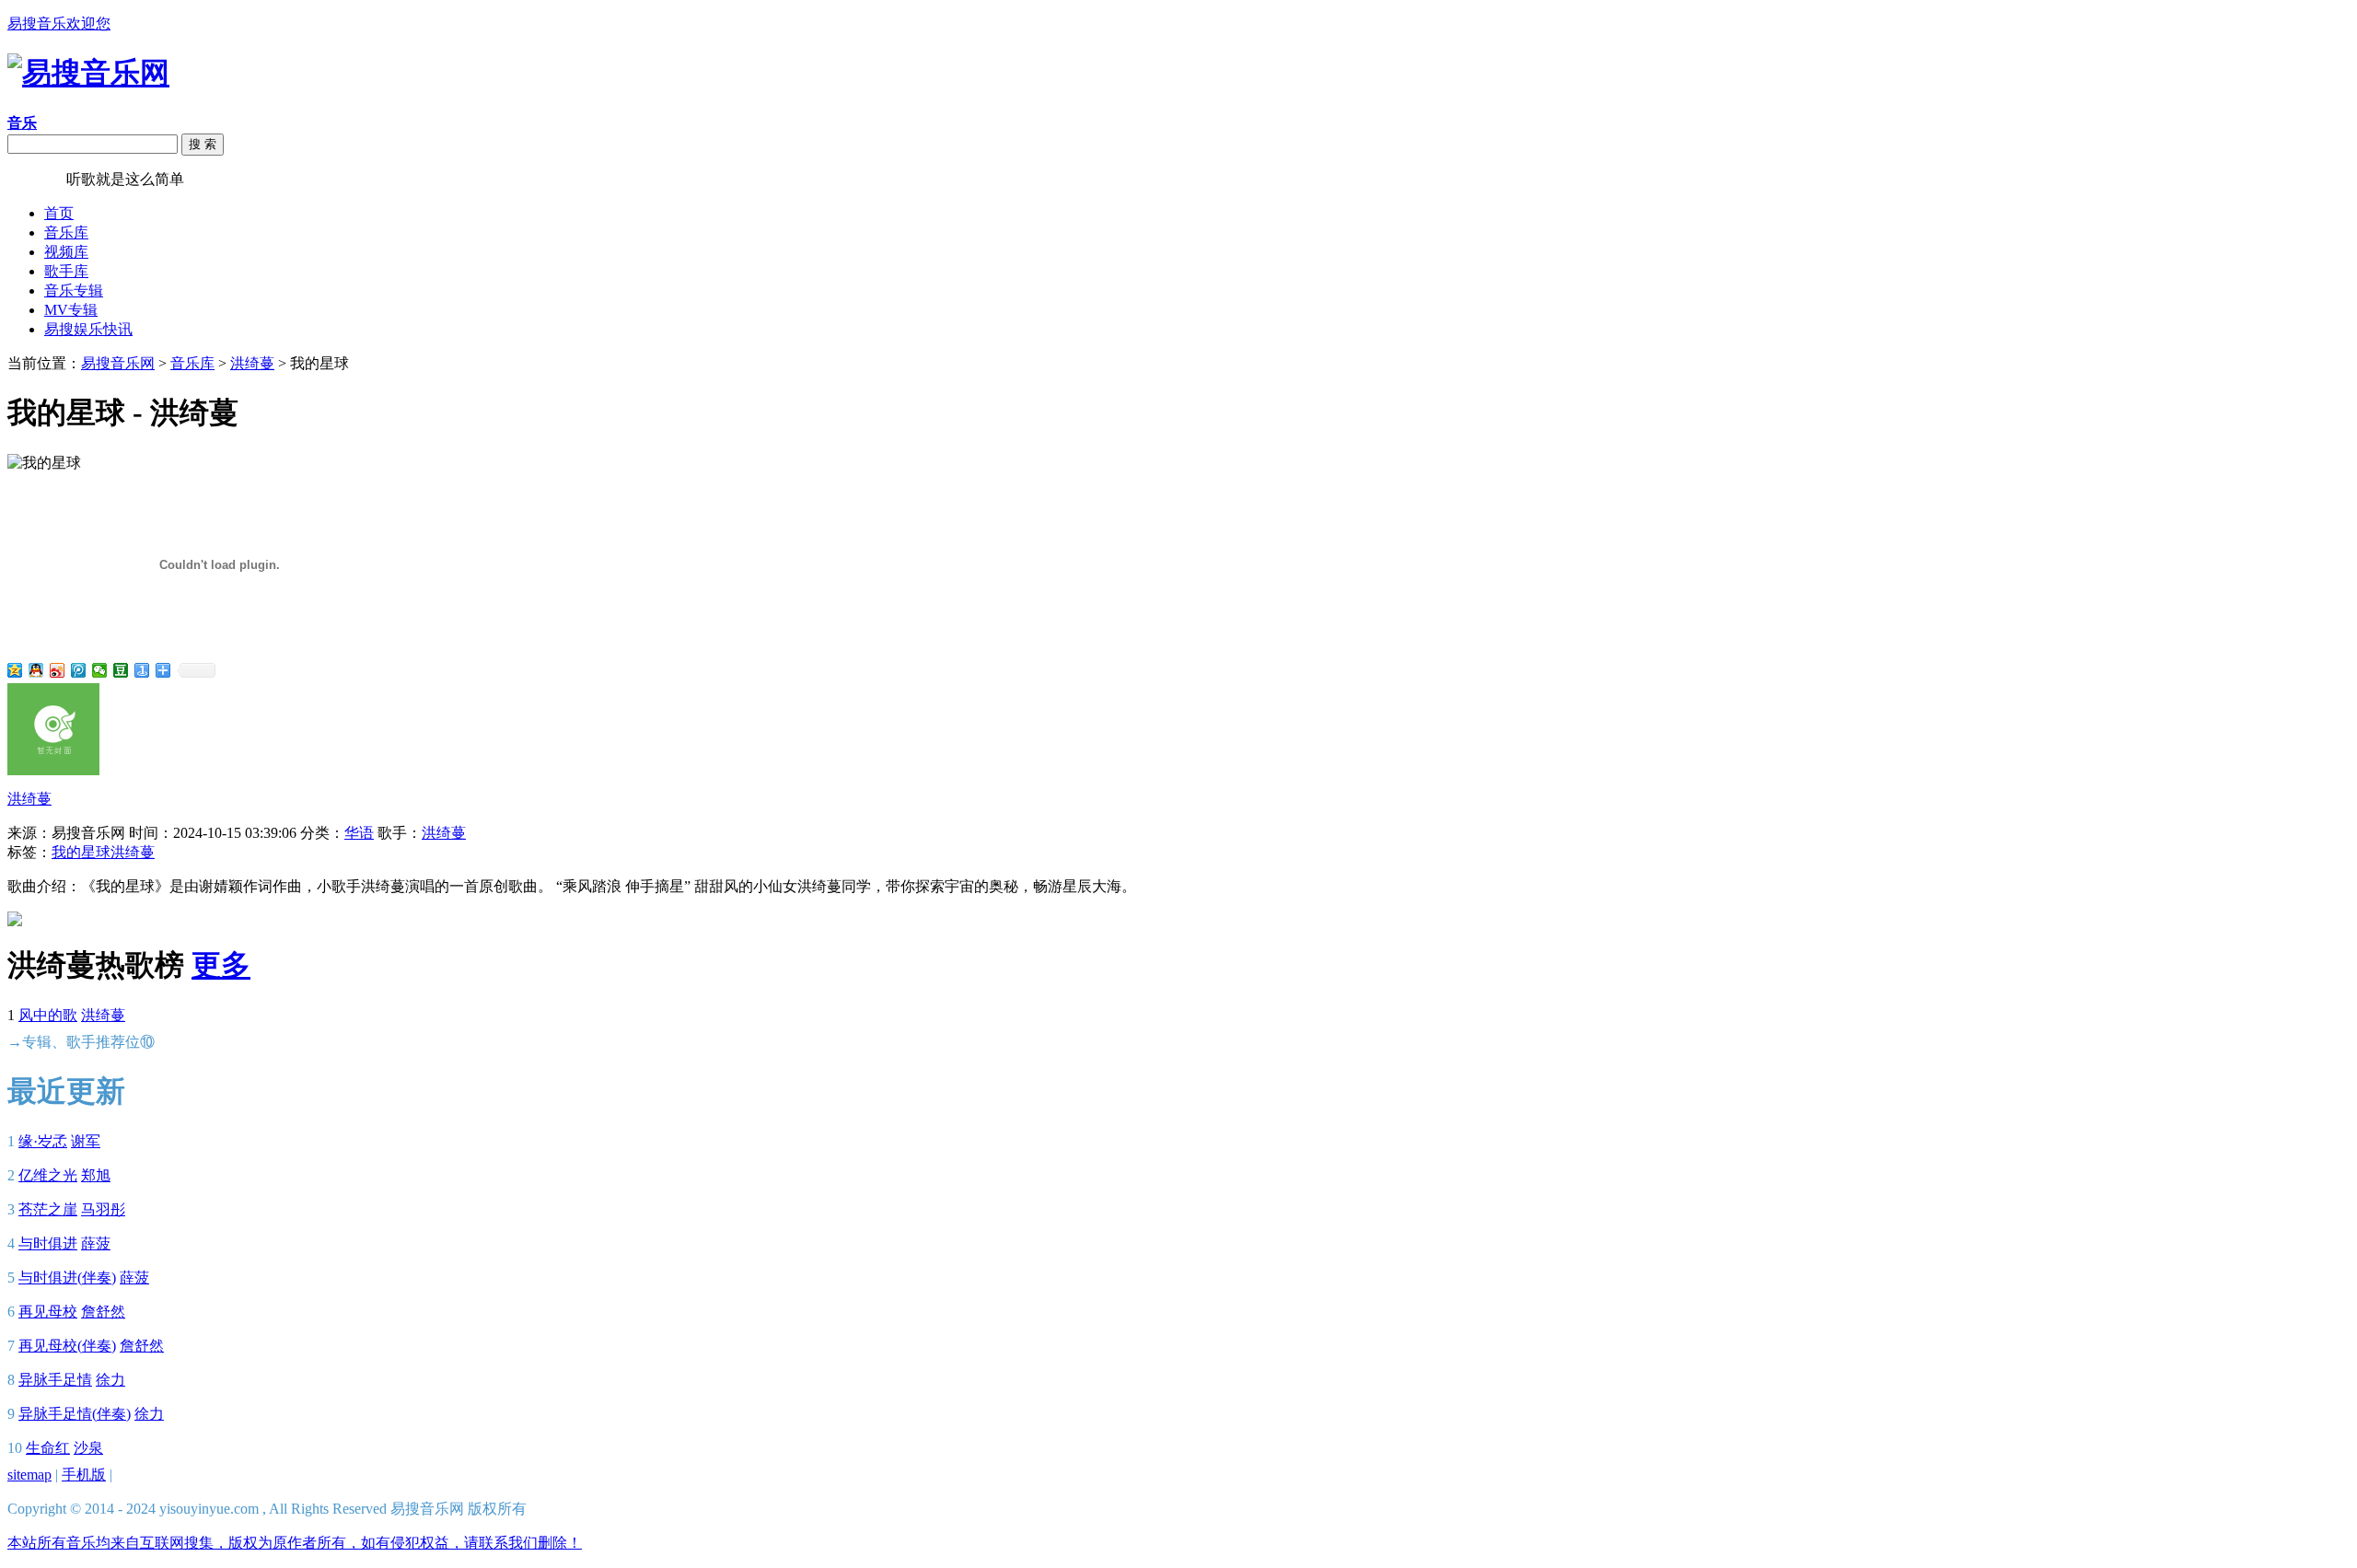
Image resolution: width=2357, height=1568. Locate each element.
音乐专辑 (74, 290)
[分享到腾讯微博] (79, 670)
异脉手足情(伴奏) (75, 1414)
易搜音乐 (37, 179)
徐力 (110, 1380)
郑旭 (96, 1175)
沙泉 (88, 1448)
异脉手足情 (55, 1380)
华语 (359, 833)
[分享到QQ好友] (36, 670)
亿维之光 (48, 1175)
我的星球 (81, 852)
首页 (59, 213)
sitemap (29, 1475)
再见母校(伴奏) (67, 1346)
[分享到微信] (100, 670)
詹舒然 (103, 1312)
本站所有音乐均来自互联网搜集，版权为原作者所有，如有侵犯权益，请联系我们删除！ (295, 1543)
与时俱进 (48, 1243)
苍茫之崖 (48, 1209)
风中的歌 (48, 1015)
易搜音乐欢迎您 (59, 23)
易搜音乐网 (118, 363)
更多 (221, 965)
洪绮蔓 (252, 363)
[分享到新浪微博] (58, 670)
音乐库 (66, 232)
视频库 (66, 252)
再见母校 (48, 1312)
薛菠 (96, 1243)
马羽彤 (103, 1209)
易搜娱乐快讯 (88, 329)
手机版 (84, 1475)
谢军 (86, 1141)
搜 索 (203, 144)
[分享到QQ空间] (15, 670)
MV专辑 (71, 310)
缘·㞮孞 (43, 1141)
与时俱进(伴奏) (67, 1278)
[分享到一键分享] (142, 670)
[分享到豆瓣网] (121, 670)
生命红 (48, 1448)
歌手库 (66, 271)
